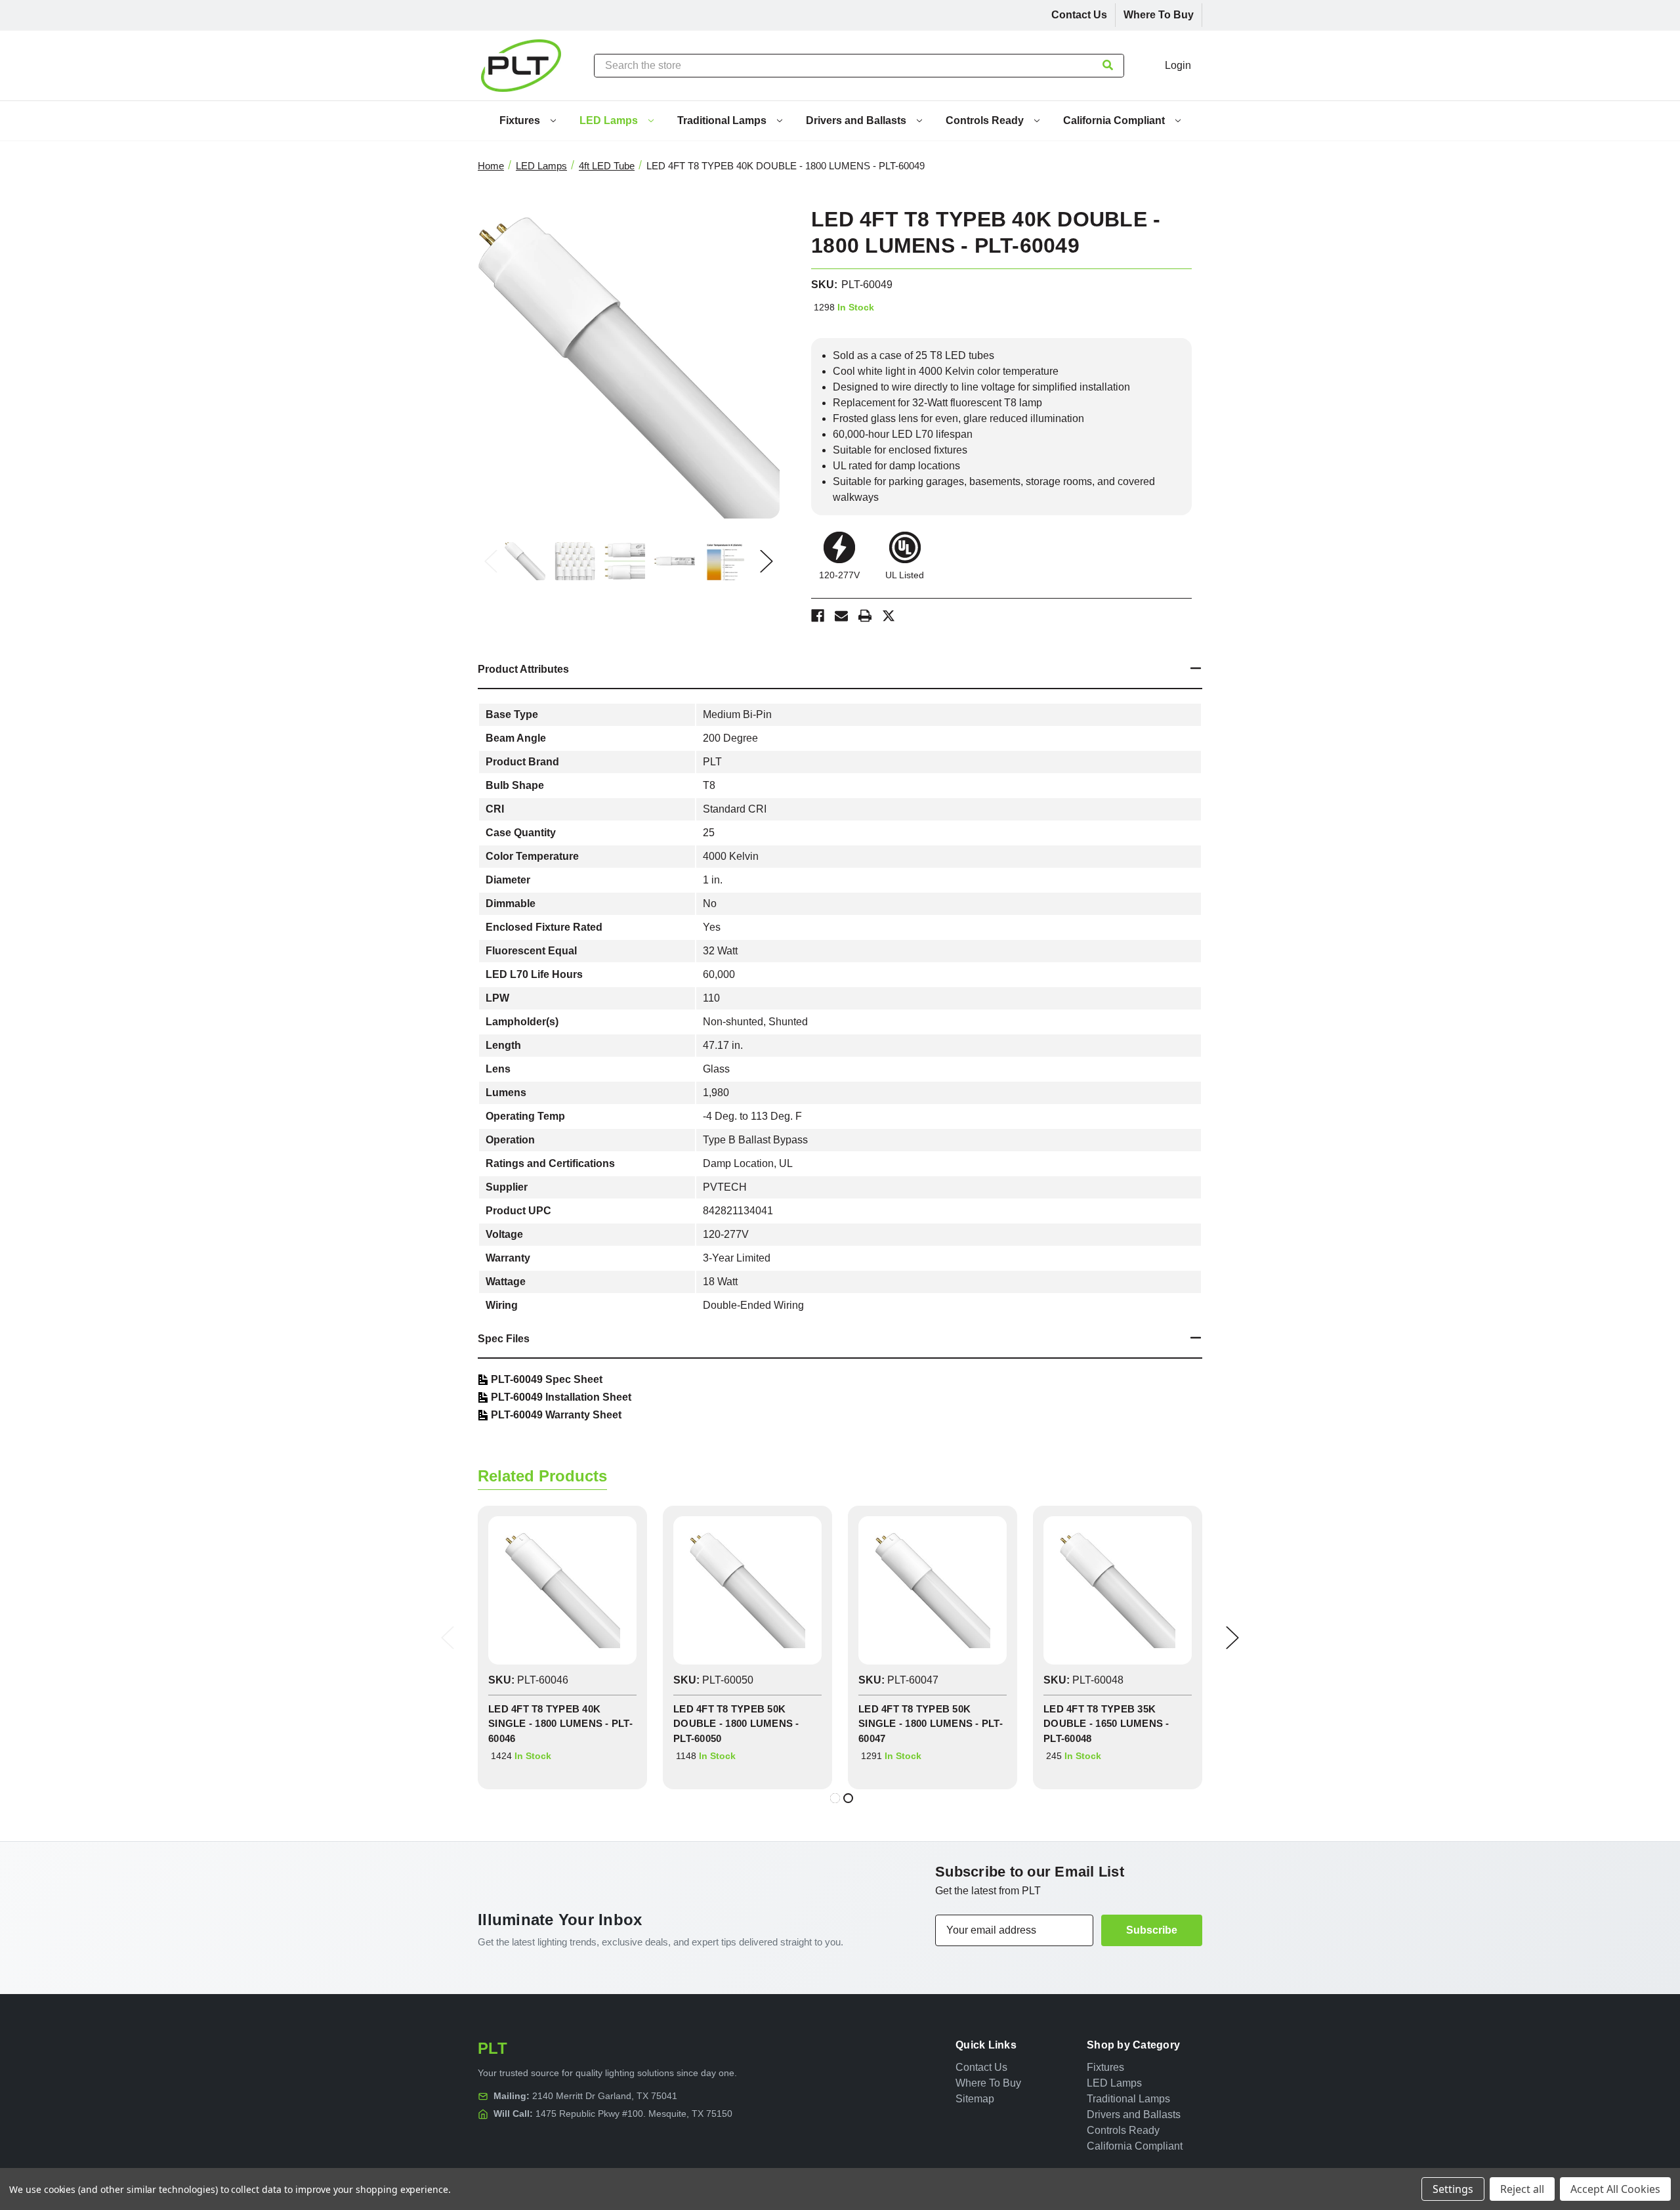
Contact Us (1079, 15)
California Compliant (1115, 120)
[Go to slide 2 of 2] (848, 1798)
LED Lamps (610, 120)
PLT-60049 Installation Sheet (561, 1397)
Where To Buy (1159, 15)
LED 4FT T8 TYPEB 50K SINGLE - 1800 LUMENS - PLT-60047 (931, 1724)
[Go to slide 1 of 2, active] (835, 1798)
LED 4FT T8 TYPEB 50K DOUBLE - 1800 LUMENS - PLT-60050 (736, 1724)
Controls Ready (986, 120)
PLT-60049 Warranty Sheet (556, 1415)
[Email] (841, 616)
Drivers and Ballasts (857, 120)
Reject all (1522, 2189)
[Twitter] (889, 616)
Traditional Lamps (723, 120)
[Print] (865, 616)
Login (1178, 65)
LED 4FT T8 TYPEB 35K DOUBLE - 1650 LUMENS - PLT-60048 (1106, 1724)
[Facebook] (818, 616)
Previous (491, 561)
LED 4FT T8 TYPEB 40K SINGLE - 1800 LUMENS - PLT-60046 (560, 1724)
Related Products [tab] (542, 1476)
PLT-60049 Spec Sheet (547, 1379)
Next (766, 561)
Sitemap (975, 2099)
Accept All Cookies (1615, 2189)
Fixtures (521, 120)
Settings (1453, 2189)
